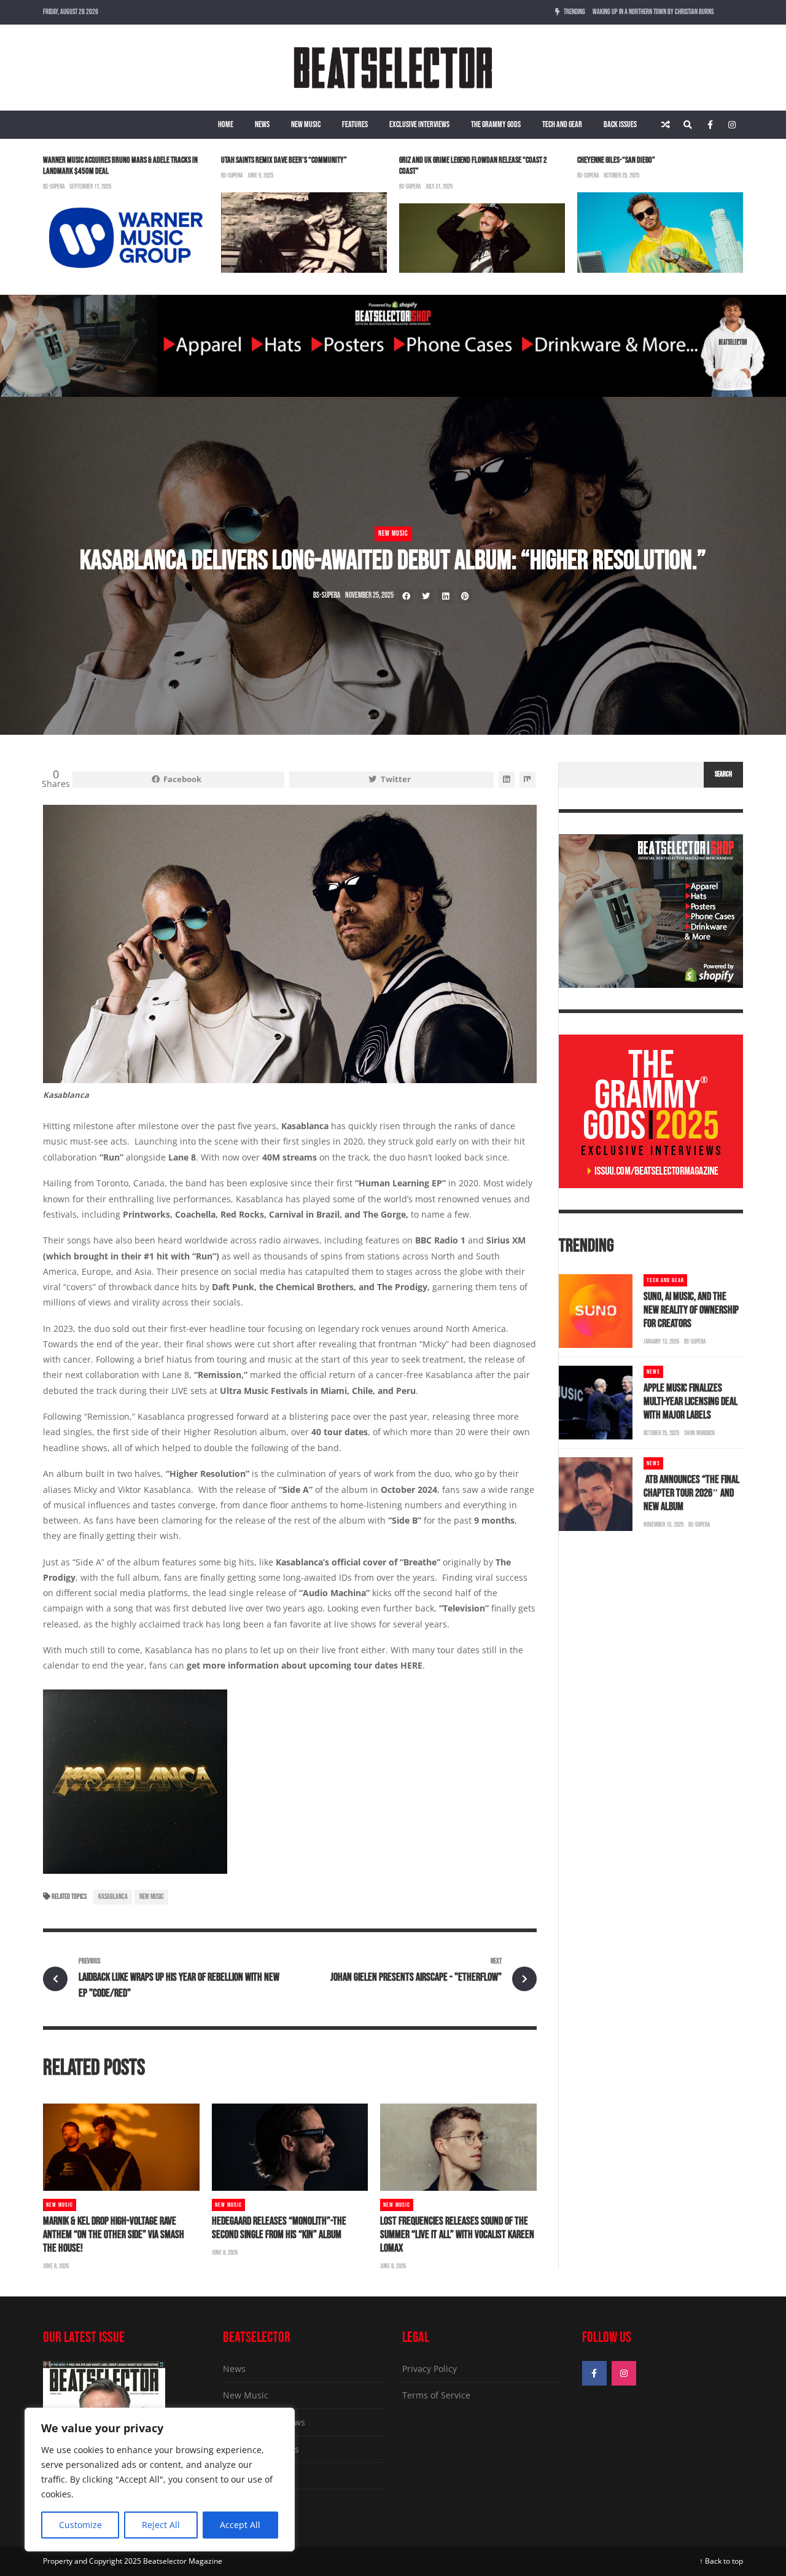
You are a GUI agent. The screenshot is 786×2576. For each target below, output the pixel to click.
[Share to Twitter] (426, 596)
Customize (80, 2525)
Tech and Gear (562, 124)
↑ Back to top (721, 2561)
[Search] (688, 125)
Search (723, 774)
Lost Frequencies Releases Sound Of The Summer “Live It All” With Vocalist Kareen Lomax (457, 2235)
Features (355, 124)
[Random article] (666, 125)
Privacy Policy (430, 2369)
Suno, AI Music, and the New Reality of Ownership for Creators (691, 1310)
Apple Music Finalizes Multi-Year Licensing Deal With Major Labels (691, 1402)
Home (226, 124)
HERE (411, 1665)
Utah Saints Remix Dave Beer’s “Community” (284, 160)
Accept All (240, 2525)
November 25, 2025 (369, 595)
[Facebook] (710, 125)
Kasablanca (113, 1897)
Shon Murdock (700, 1433)
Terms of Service (436, 2395)
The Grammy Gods (496, 124)
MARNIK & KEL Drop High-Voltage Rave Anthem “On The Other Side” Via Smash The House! (114, 2235)
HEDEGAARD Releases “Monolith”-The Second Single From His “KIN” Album (279, 2228)
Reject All (161, 2525)
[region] (160, 2480)
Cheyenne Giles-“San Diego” (616, 160)
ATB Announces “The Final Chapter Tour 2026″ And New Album (691, 1493)
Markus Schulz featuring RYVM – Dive (637, 12)
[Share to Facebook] (406, 596)
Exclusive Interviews (419, 124)
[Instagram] (732, 125)
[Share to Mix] (527, 780)
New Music (306, 124)
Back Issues (620, 124)
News (262, 124)
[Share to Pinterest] (465, 596)
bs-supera (54, 186)
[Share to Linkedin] (446, 596)
